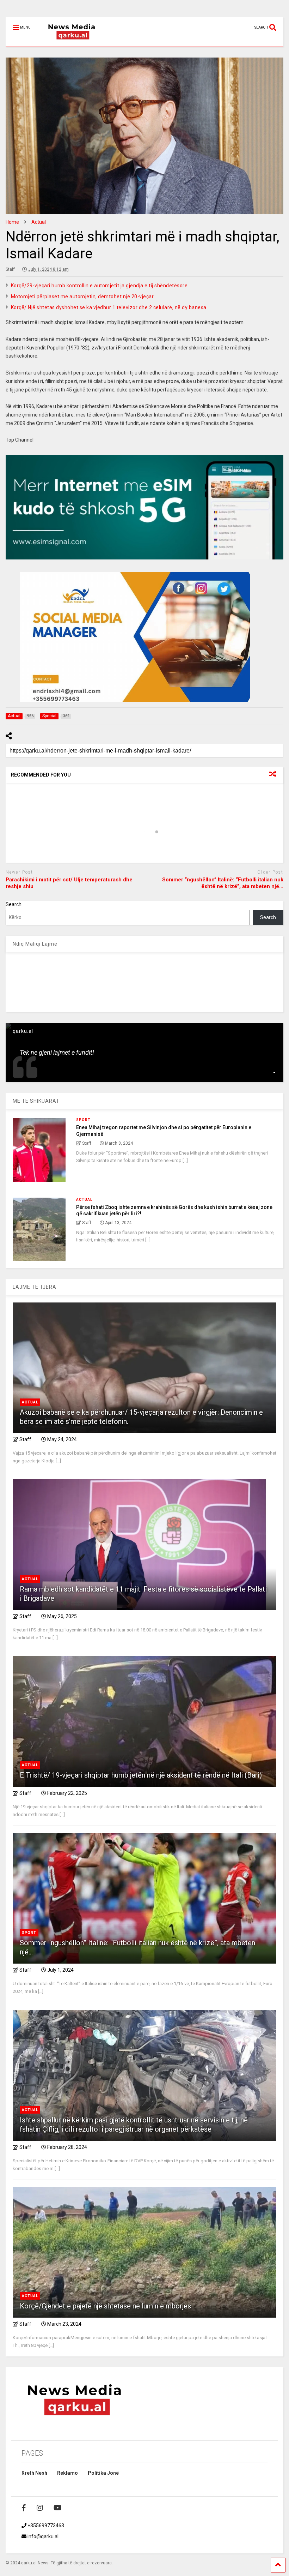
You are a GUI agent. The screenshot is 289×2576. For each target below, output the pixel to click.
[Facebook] (24, 2508)
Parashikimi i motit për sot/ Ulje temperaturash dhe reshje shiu (69, 883)
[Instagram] (40, 2508)
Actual (84, 1200)
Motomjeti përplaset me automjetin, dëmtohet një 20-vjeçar (82, 296)
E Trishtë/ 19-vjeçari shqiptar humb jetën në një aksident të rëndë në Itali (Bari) (141, 1775)
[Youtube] (58, 2508)
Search (14, 904)
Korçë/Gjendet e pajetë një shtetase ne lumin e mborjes (105, 2306)
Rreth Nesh (34, 2473)
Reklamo (67, 2473)
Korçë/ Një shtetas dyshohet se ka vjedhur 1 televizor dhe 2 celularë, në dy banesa (109, 307)
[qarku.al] (68, 41)
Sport (83, 1120)
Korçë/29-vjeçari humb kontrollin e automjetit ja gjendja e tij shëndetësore (99, 286)
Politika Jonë (103, 2473)
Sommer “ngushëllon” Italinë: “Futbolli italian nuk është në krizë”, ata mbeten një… (223, 883)
